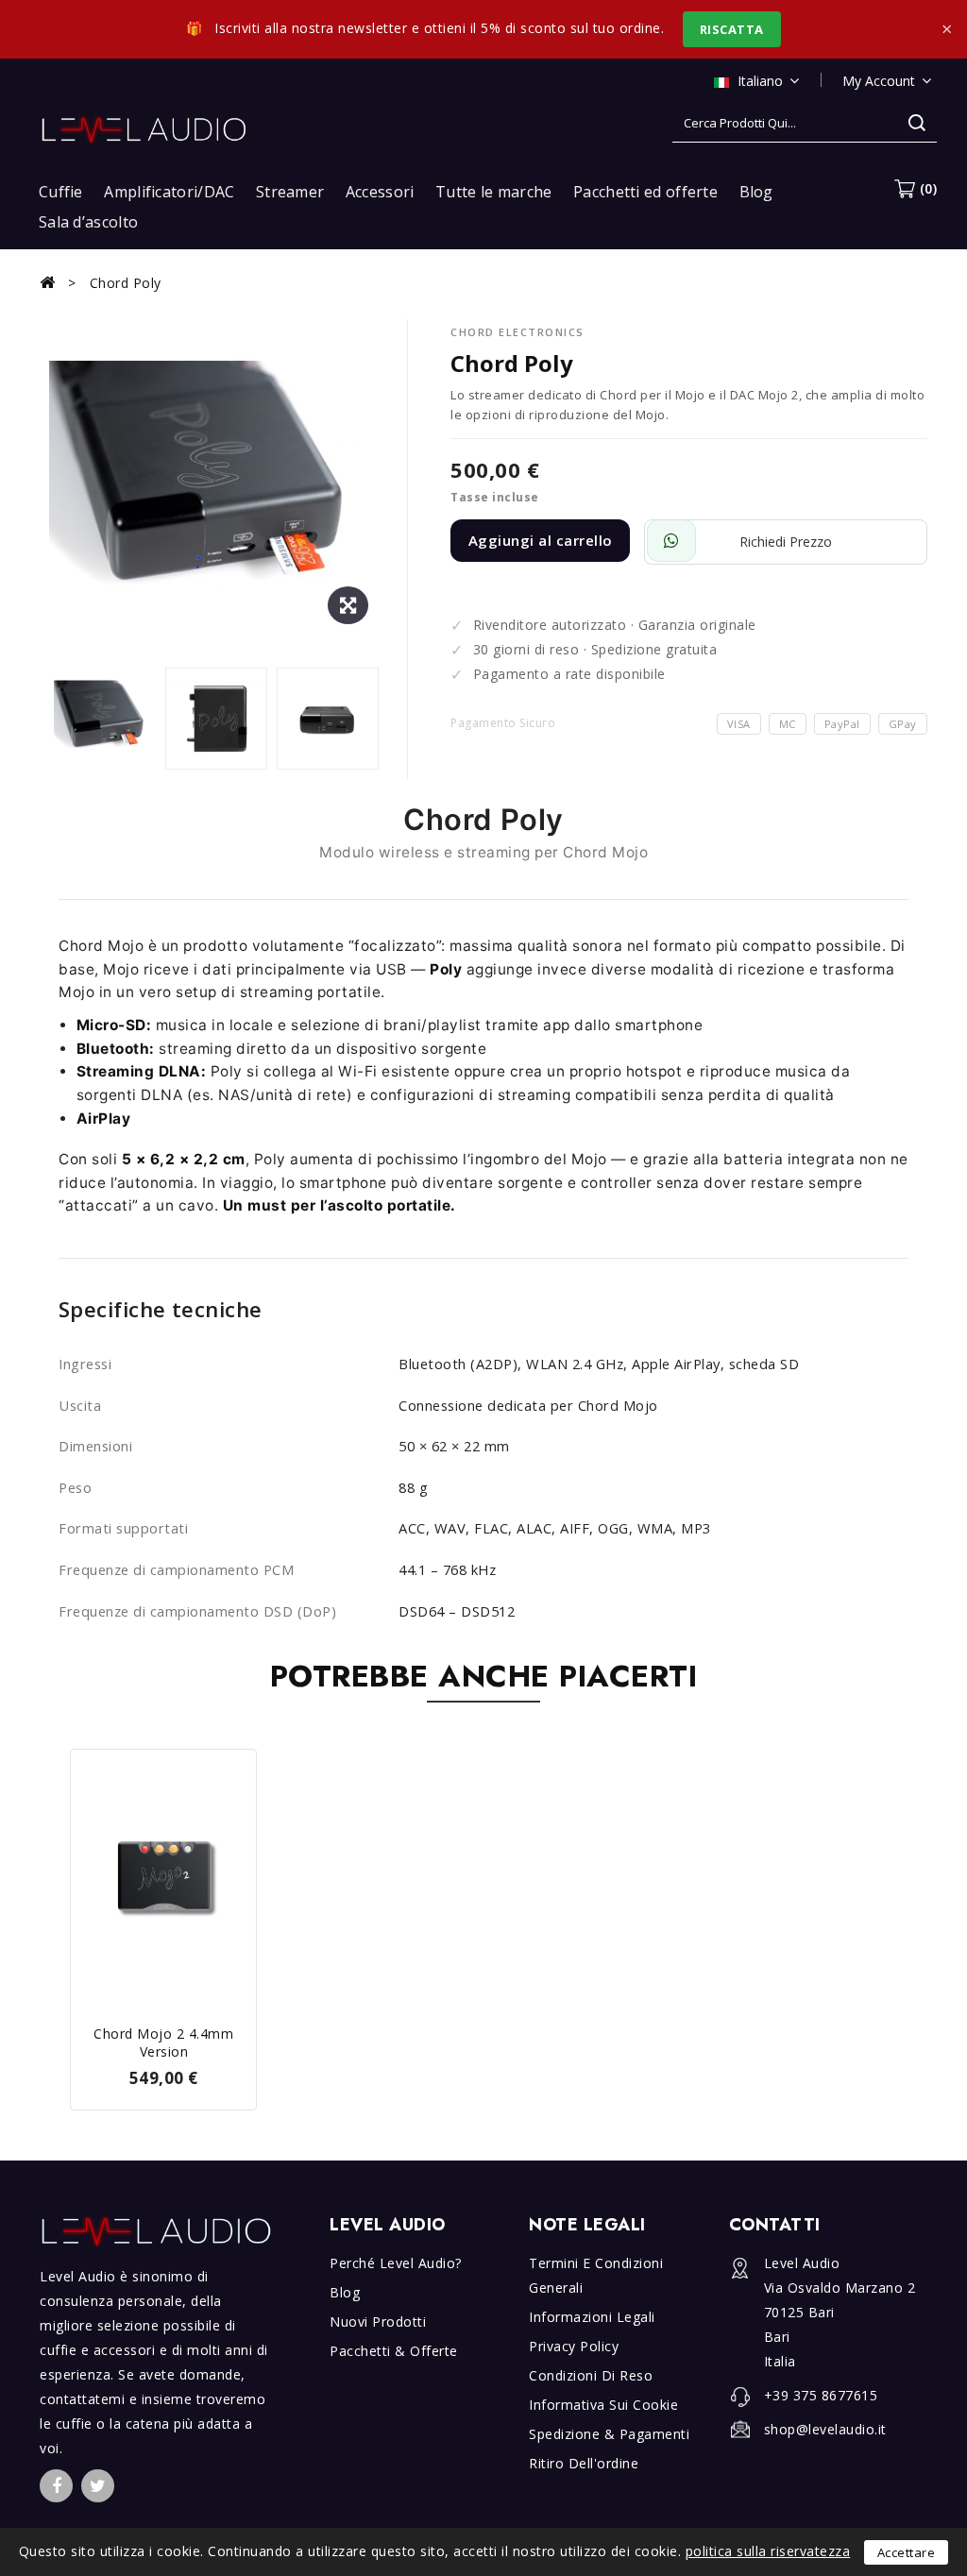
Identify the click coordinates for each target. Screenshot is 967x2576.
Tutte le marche (494, 192)
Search (917, 123)
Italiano (760, 81)
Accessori (380, 192)
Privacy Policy (574, 2346)
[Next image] (374, 720)
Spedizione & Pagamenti (609, 2434)
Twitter (98, 2486)
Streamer (290, 192)
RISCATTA (732, 29)
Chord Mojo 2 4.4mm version (163, 2043)
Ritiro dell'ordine (584, 2463)
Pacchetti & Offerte (394, 2351)
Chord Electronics (517, 332)
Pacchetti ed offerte (645, 192)
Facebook (56, 2486)
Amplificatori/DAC (169, 192)
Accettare (907, 2552)
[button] (916, 189)
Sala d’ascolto (88, 222)
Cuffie (61, 192)
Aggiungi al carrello (541, 540)
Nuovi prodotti (378, 2322)
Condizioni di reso (591, 2375)
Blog (756, 192)
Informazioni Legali (592, 2317)
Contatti (775, 2225)
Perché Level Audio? (396, 2263)
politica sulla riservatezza (768, 2551)
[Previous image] (59, 720)
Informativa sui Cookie (603, 2405)
